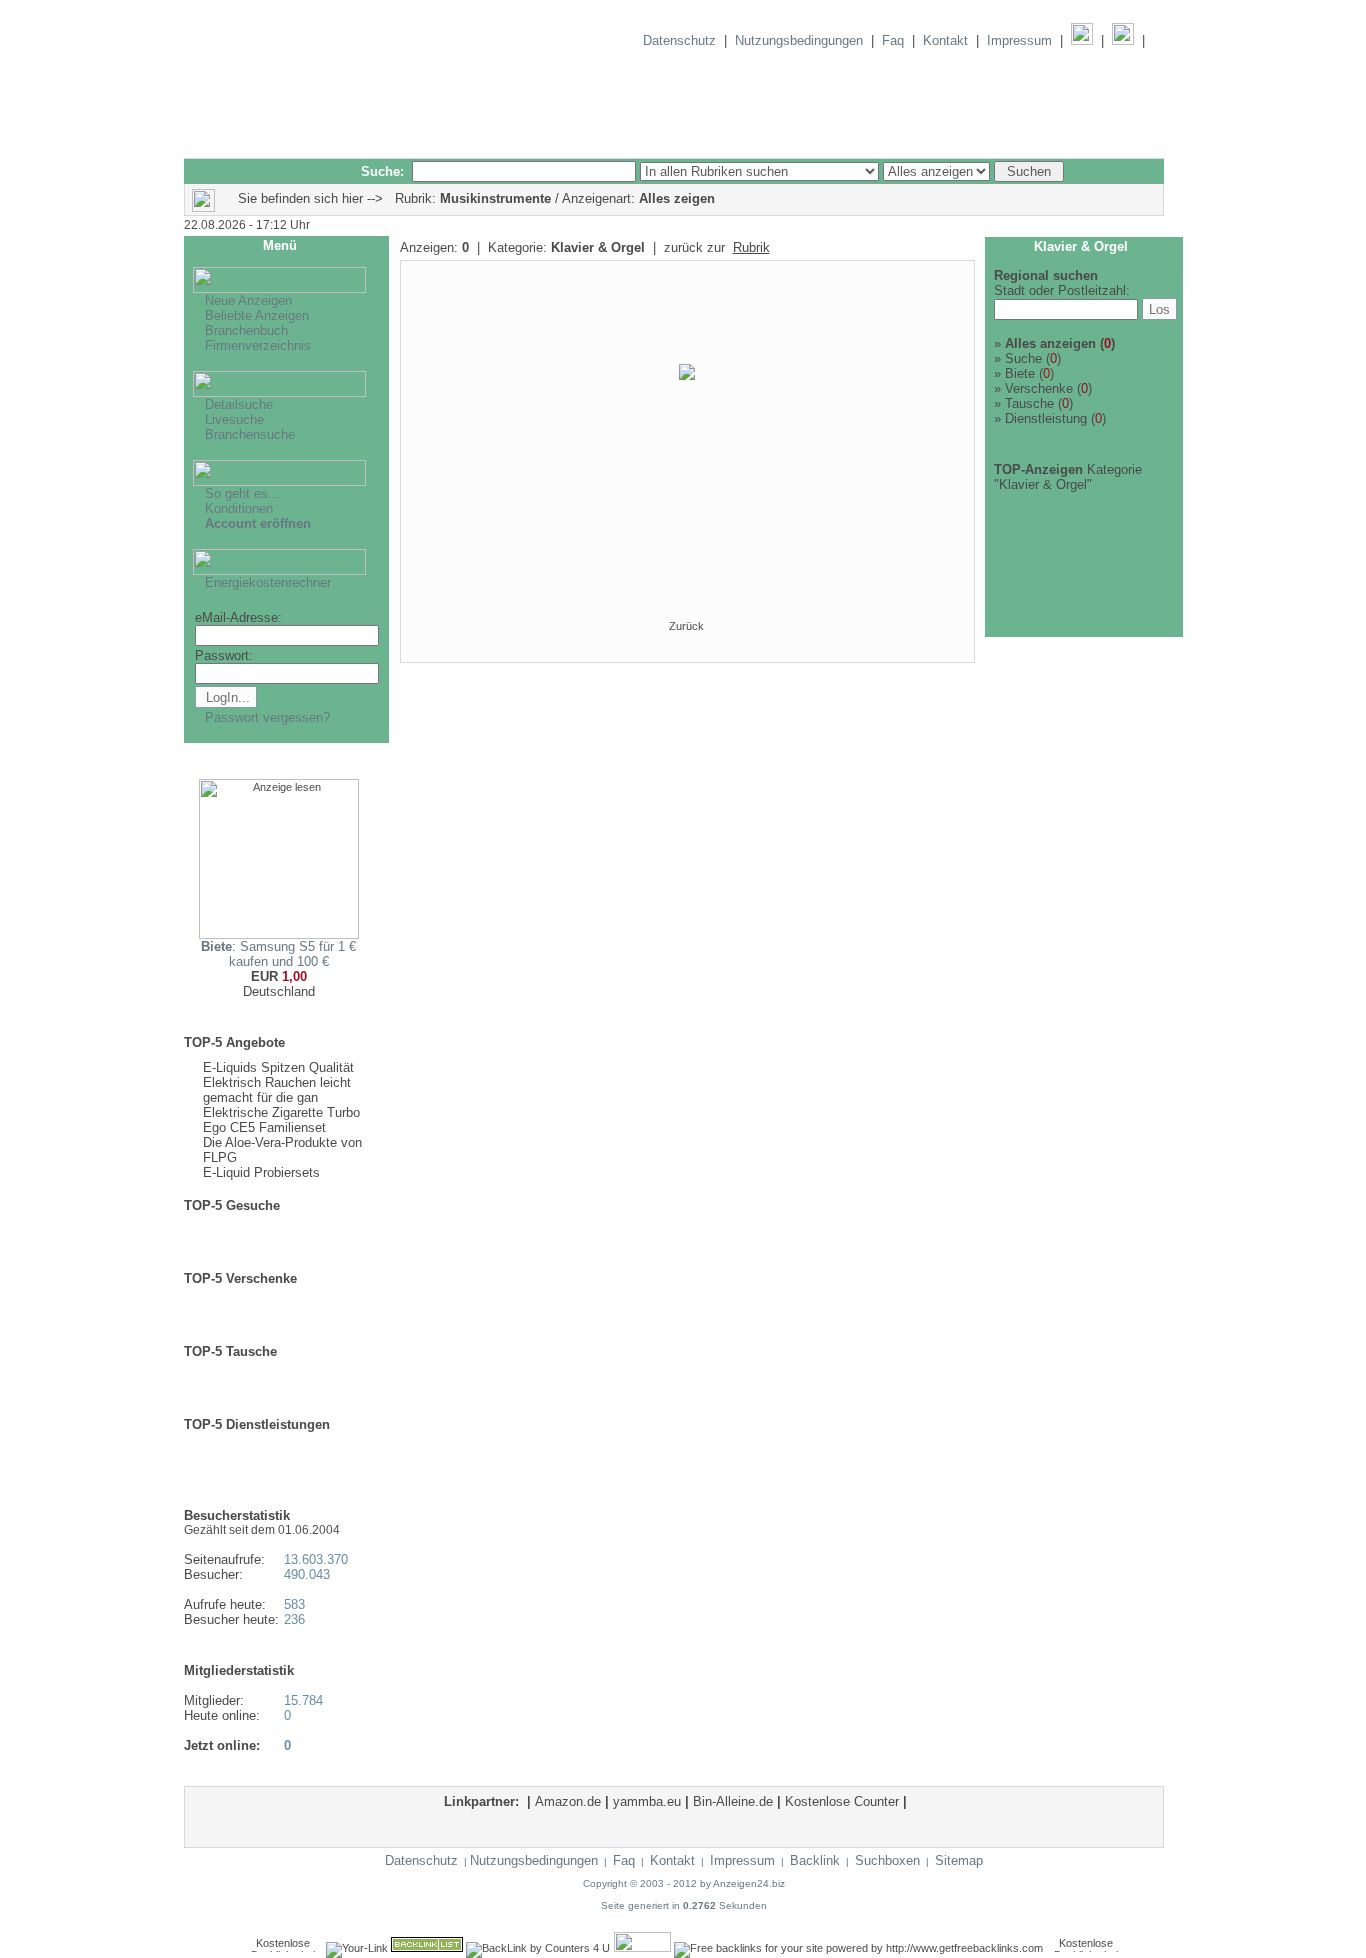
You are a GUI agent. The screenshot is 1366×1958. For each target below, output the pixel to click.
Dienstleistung (1046, 418)
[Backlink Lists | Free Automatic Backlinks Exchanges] (427, 1948)
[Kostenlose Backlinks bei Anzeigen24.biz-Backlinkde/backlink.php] (642, 1948)
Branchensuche (250, 434)
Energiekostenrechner (268, 582)
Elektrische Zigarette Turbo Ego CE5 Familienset (281, 1120)
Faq (893, 40)
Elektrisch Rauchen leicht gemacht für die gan (277, 1090)
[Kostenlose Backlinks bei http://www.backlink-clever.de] (283, 1948)
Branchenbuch (246, 330)
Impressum (1019, 40)
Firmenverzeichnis (258, 345)
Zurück (686, 626)
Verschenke (1039, 388)
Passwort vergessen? (267, 717)
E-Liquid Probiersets (261, 1172)
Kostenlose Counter (842, 1801)
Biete (1020, 373)
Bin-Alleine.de (733, 1801)
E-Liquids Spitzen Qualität (278, 1067)
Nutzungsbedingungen (799, 40)
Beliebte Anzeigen (257, 315)
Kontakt (945, 40)
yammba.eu (647, 1801)
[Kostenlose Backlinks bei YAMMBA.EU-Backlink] (1086, 1948)
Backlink (815, 1860)
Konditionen (239, 508)
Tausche (1029, 403)
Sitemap (959, 1860)
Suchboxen (887, 1860)
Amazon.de (568, 1801)
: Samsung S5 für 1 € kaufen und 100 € (278, 954)
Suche (1023, 358)
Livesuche (234, 419)
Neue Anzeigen (248, 300)
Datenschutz (679, 40)
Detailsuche (239, 404)
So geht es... (242, 493)
